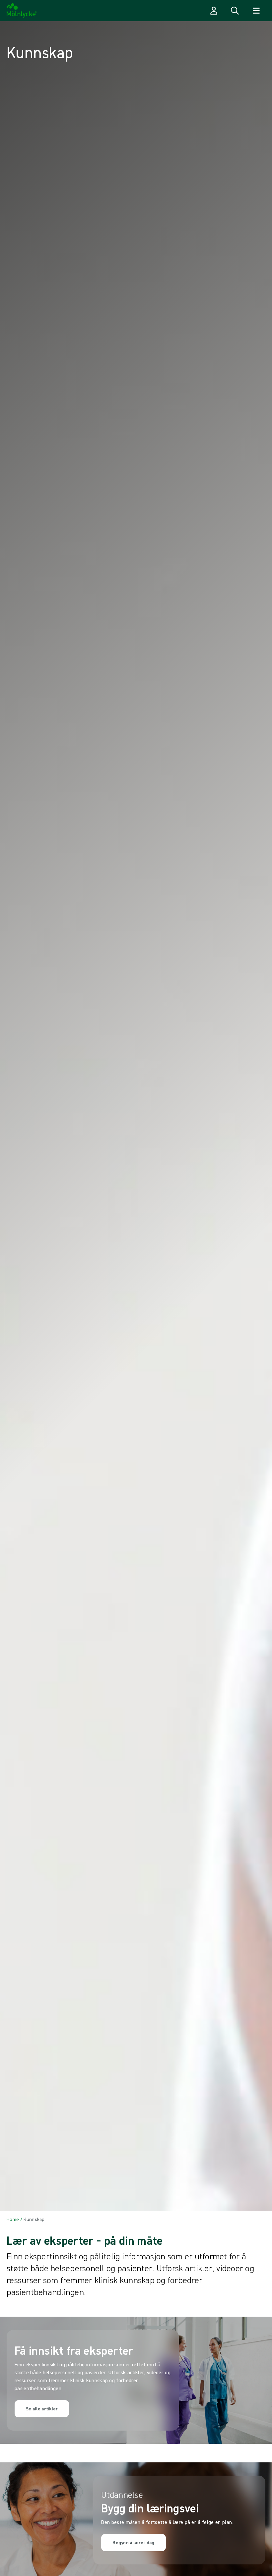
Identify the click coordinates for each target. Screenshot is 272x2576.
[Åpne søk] (235, 11)
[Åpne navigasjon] (256, 11)
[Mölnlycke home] (22, 11)
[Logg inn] (214, 11)
